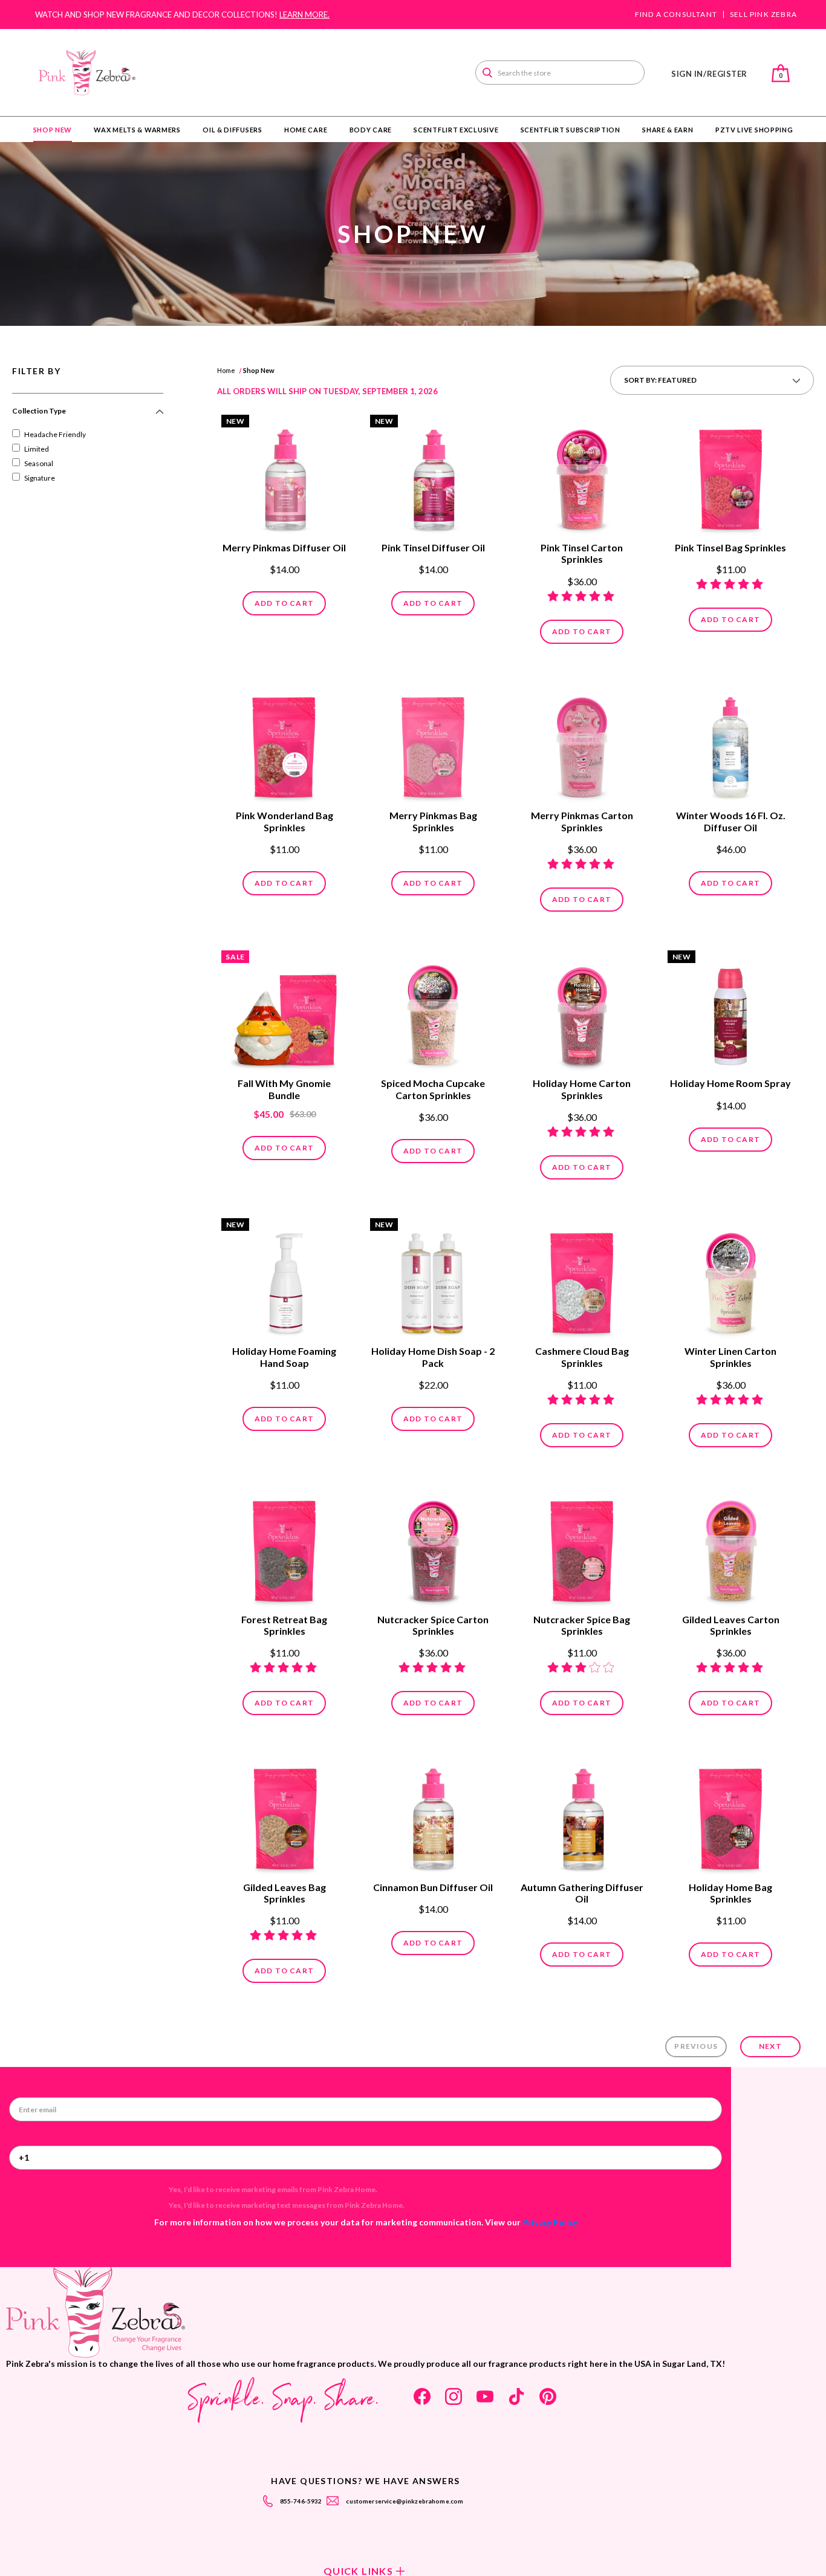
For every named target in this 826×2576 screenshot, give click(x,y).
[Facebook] (422, 2396)
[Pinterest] (548, 2396)
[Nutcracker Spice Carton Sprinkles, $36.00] (433, 1548)
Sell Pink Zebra (763, 15)
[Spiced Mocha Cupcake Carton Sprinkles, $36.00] (433, 1012)
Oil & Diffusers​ (233, 130)
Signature (40, 478)
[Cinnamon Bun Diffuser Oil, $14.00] (433, 1815)
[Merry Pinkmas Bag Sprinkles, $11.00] (433, 744)
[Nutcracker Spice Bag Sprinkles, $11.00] (582, 1548)
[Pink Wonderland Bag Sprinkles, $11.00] (284, 744)
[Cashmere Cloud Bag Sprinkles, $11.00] (582, 1280)
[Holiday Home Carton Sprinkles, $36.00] (582, 1012)
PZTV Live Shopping (754, 130)
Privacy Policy (550, 2222)
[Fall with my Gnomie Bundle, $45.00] (284, 1012)
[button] (88, 416)
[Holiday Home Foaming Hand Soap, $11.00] (284, 1280)
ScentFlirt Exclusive (456, 130)
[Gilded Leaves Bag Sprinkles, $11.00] (284, 1815)
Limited (37, 449)
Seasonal (39, 463)
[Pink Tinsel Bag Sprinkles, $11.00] (730, 476)
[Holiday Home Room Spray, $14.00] (730, 1012)
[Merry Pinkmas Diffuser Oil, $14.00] (284, 476)
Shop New (53, 130)
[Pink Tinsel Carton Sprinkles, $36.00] (582, 476)
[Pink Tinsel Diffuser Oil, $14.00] (433, 476)
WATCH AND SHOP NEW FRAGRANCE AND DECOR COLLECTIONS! (182, 15)
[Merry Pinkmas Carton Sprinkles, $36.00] (582, 744)
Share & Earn (668, 130)
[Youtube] (485, 2396)
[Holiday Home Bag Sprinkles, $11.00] (730, 1815)
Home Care (306, 130)
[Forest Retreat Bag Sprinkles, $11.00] (284, 1548)
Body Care (371, 130)
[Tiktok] (516, 2396)
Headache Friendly (55, 434)
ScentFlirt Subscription (571, 130)
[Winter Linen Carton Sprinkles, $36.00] (730, 1280)
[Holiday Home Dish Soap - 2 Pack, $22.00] (433, 1280)
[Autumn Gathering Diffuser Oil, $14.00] (582, 1815)
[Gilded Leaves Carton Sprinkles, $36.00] (730, 1548)
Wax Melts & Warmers (137, 130)
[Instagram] (454, 2396)
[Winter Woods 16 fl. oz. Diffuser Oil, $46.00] (730, 744)
